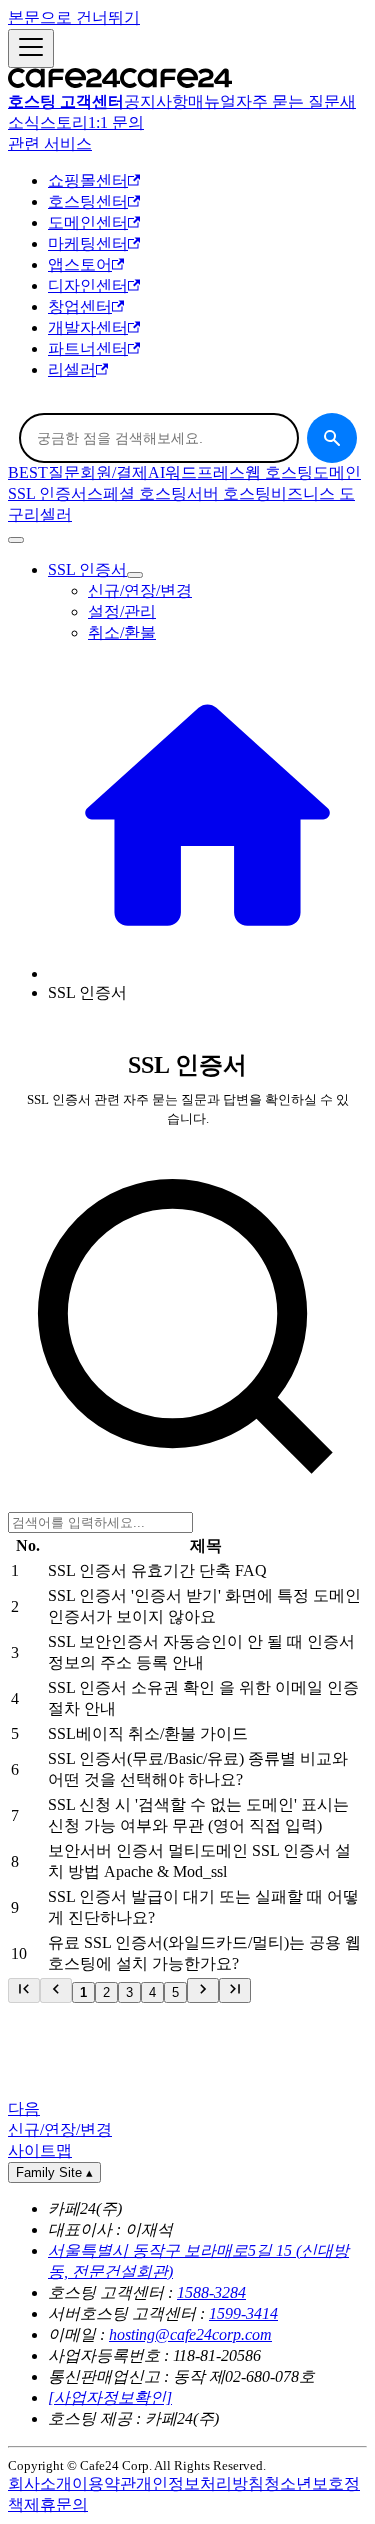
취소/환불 (122, 632)
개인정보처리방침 (200, 2483)
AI (156, 472)
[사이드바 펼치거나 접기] (31, 48)
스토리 (64, 122)
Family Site (54, 2172)
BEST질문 (44, 472)
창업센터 (80, 306)
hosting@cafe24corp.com (190, 2334)
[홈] (207, 973)
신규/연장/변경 (140, 590)
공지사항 (156, 101)
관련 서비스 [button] (50, 143)
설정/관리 (122, 611)
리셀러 (72, 369)
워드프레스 (205, 472)
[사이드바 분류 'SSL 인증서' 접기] (135, 575)
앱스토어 (80, 264)
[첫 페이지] (24, 1990)
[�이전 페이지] (56, 1990)
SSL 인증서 (47, 493)
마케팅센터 (88, 243)
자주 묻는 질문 (288, 101)
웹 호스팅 (279, 472)
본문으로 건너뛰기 (74, 17)
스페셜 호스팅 (137, 493)
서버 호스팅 (229, 493)
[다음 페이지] (203, 1990)
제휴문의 (56, 2504)
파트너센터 (88, 348)
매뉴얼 (212, 101)
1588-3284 (211, 2292)
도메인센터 (88, 222)
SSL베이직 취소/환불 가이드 (148, 1733)
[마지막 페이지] (235, 1990)
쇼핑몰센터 (88, 180)
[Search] (332, 438)
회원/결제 (114, 472)
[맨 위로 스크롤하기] (16, 540)
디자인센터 (88, 285)
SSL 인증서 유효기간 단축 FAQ (157, 1570)
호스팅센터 (88, 201)
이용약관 (104, 2483)
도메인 (337, 472)
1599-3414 (243, 2313)
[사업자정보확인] (110, 2397)
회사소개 (40, 2483)
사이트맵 (40, 2150)
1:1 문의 (116, 122)
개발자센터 (88, 327)
